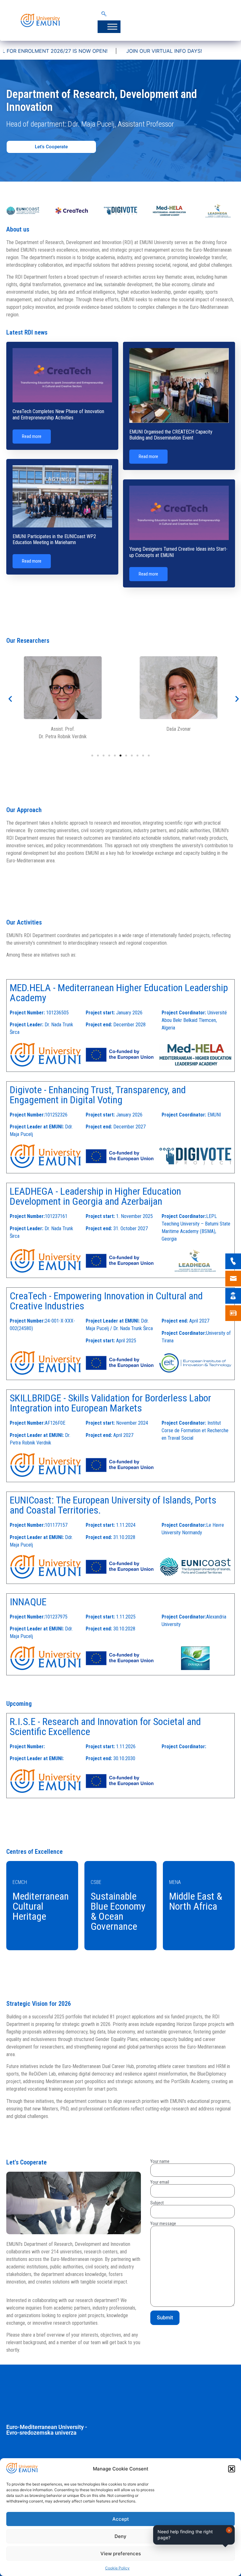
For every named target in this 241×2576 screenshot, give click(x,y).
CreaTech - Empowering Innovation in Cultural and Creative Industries (106, 1301)
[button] (232, 2469)
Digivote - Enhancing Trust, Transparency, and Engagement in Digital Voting (98, 1095)
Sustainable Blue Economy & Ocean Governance (118, 1911)
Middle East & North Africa (196, 1901)
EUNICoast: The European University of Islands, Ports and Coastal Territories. (113, 1505)
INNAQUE (28, 1602)
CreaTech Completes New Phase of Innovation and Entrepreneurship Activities (58, 414)
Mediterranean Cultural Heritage (41, 1906)
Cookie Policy (117, 2568)
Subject (157, 2203)
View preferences (121, 2554)
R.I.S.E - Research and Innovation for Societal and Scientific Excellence (105, 1727)
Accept (121, 2519)
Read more (32, 436)
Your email (160, 2182)
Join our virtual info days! (86, 51)
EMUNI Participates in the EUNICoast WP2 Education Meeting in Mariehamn (54, 539)
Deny (120, 2536)
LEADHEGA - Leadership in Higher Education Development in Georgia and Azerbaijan (95, 1196)
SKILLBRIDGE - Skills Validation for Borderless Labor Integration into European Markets (110, 1403)
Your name (160, 2161)
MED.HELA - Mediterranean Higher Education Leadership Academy (119, 993)
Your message (163, 2224)
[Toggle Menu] (112, 27)
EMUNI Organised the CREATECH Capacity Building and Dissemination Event (171, 435)
